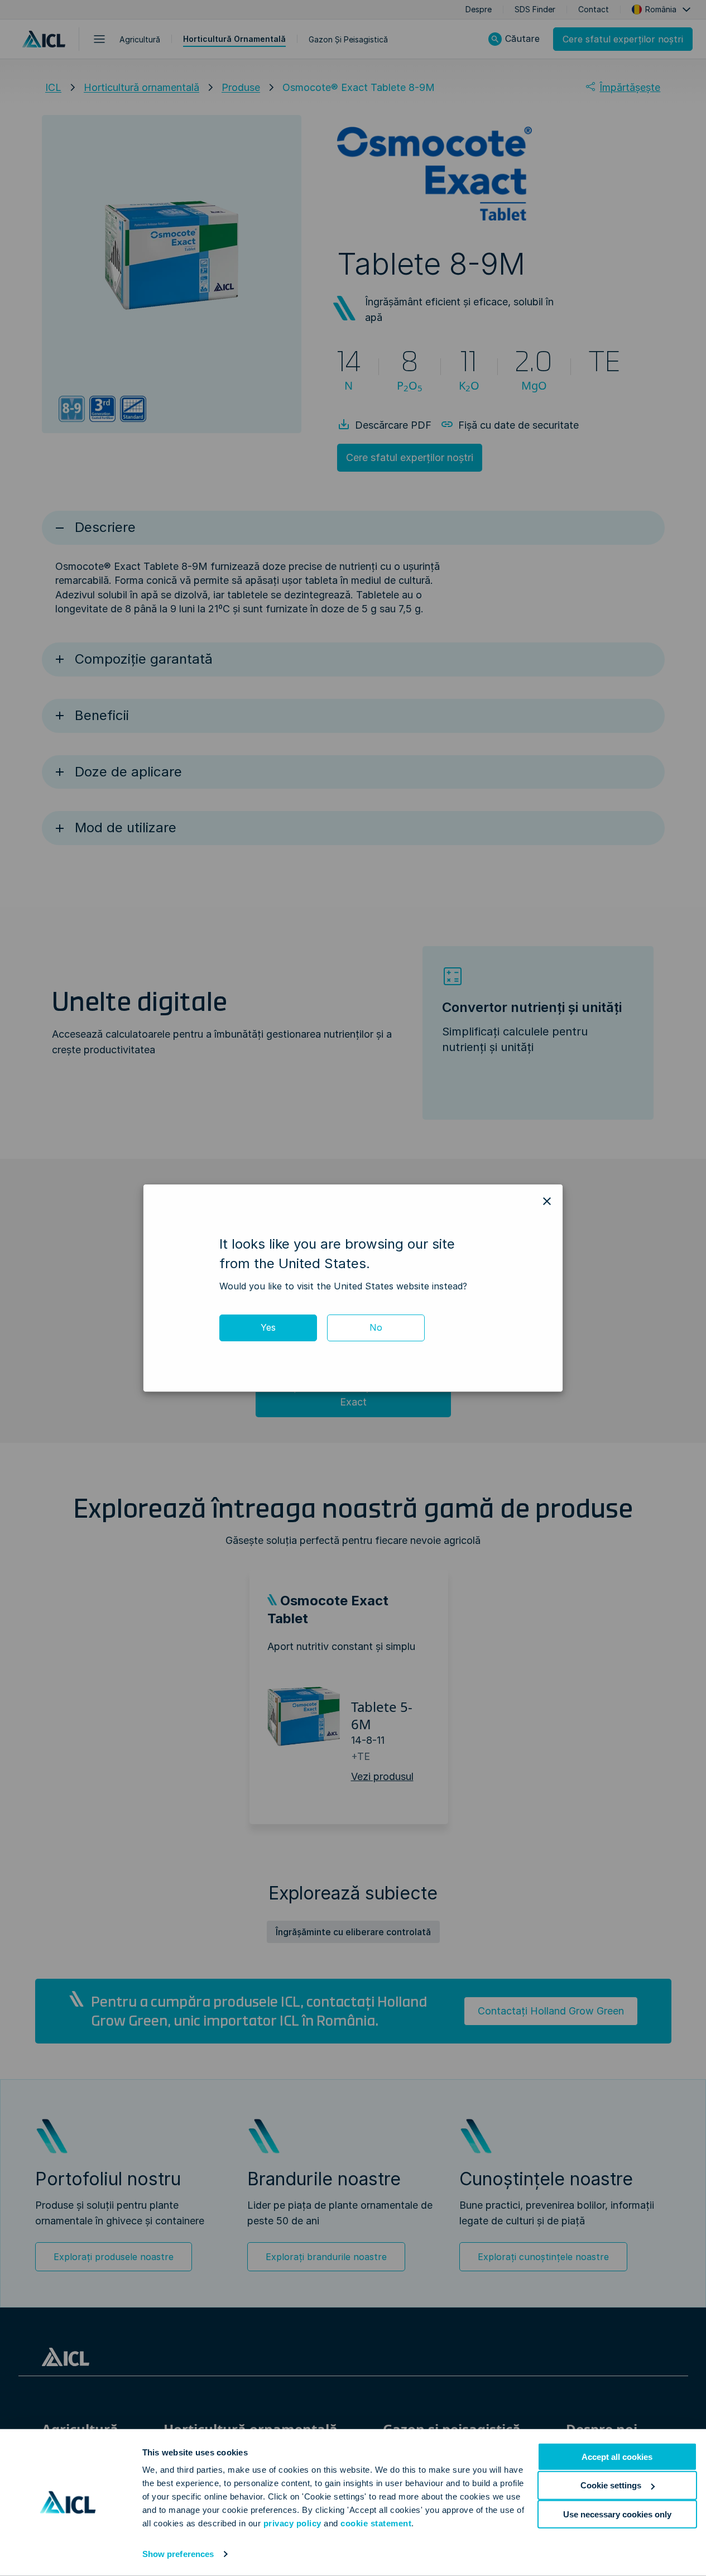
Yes (268, 1327)
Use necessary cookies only (617, 2514)
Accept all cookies (617, 2457)
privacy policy (292, 2523)
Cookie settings (611, 2485)
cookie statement (376, 2523)
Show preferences (178, 2554)
